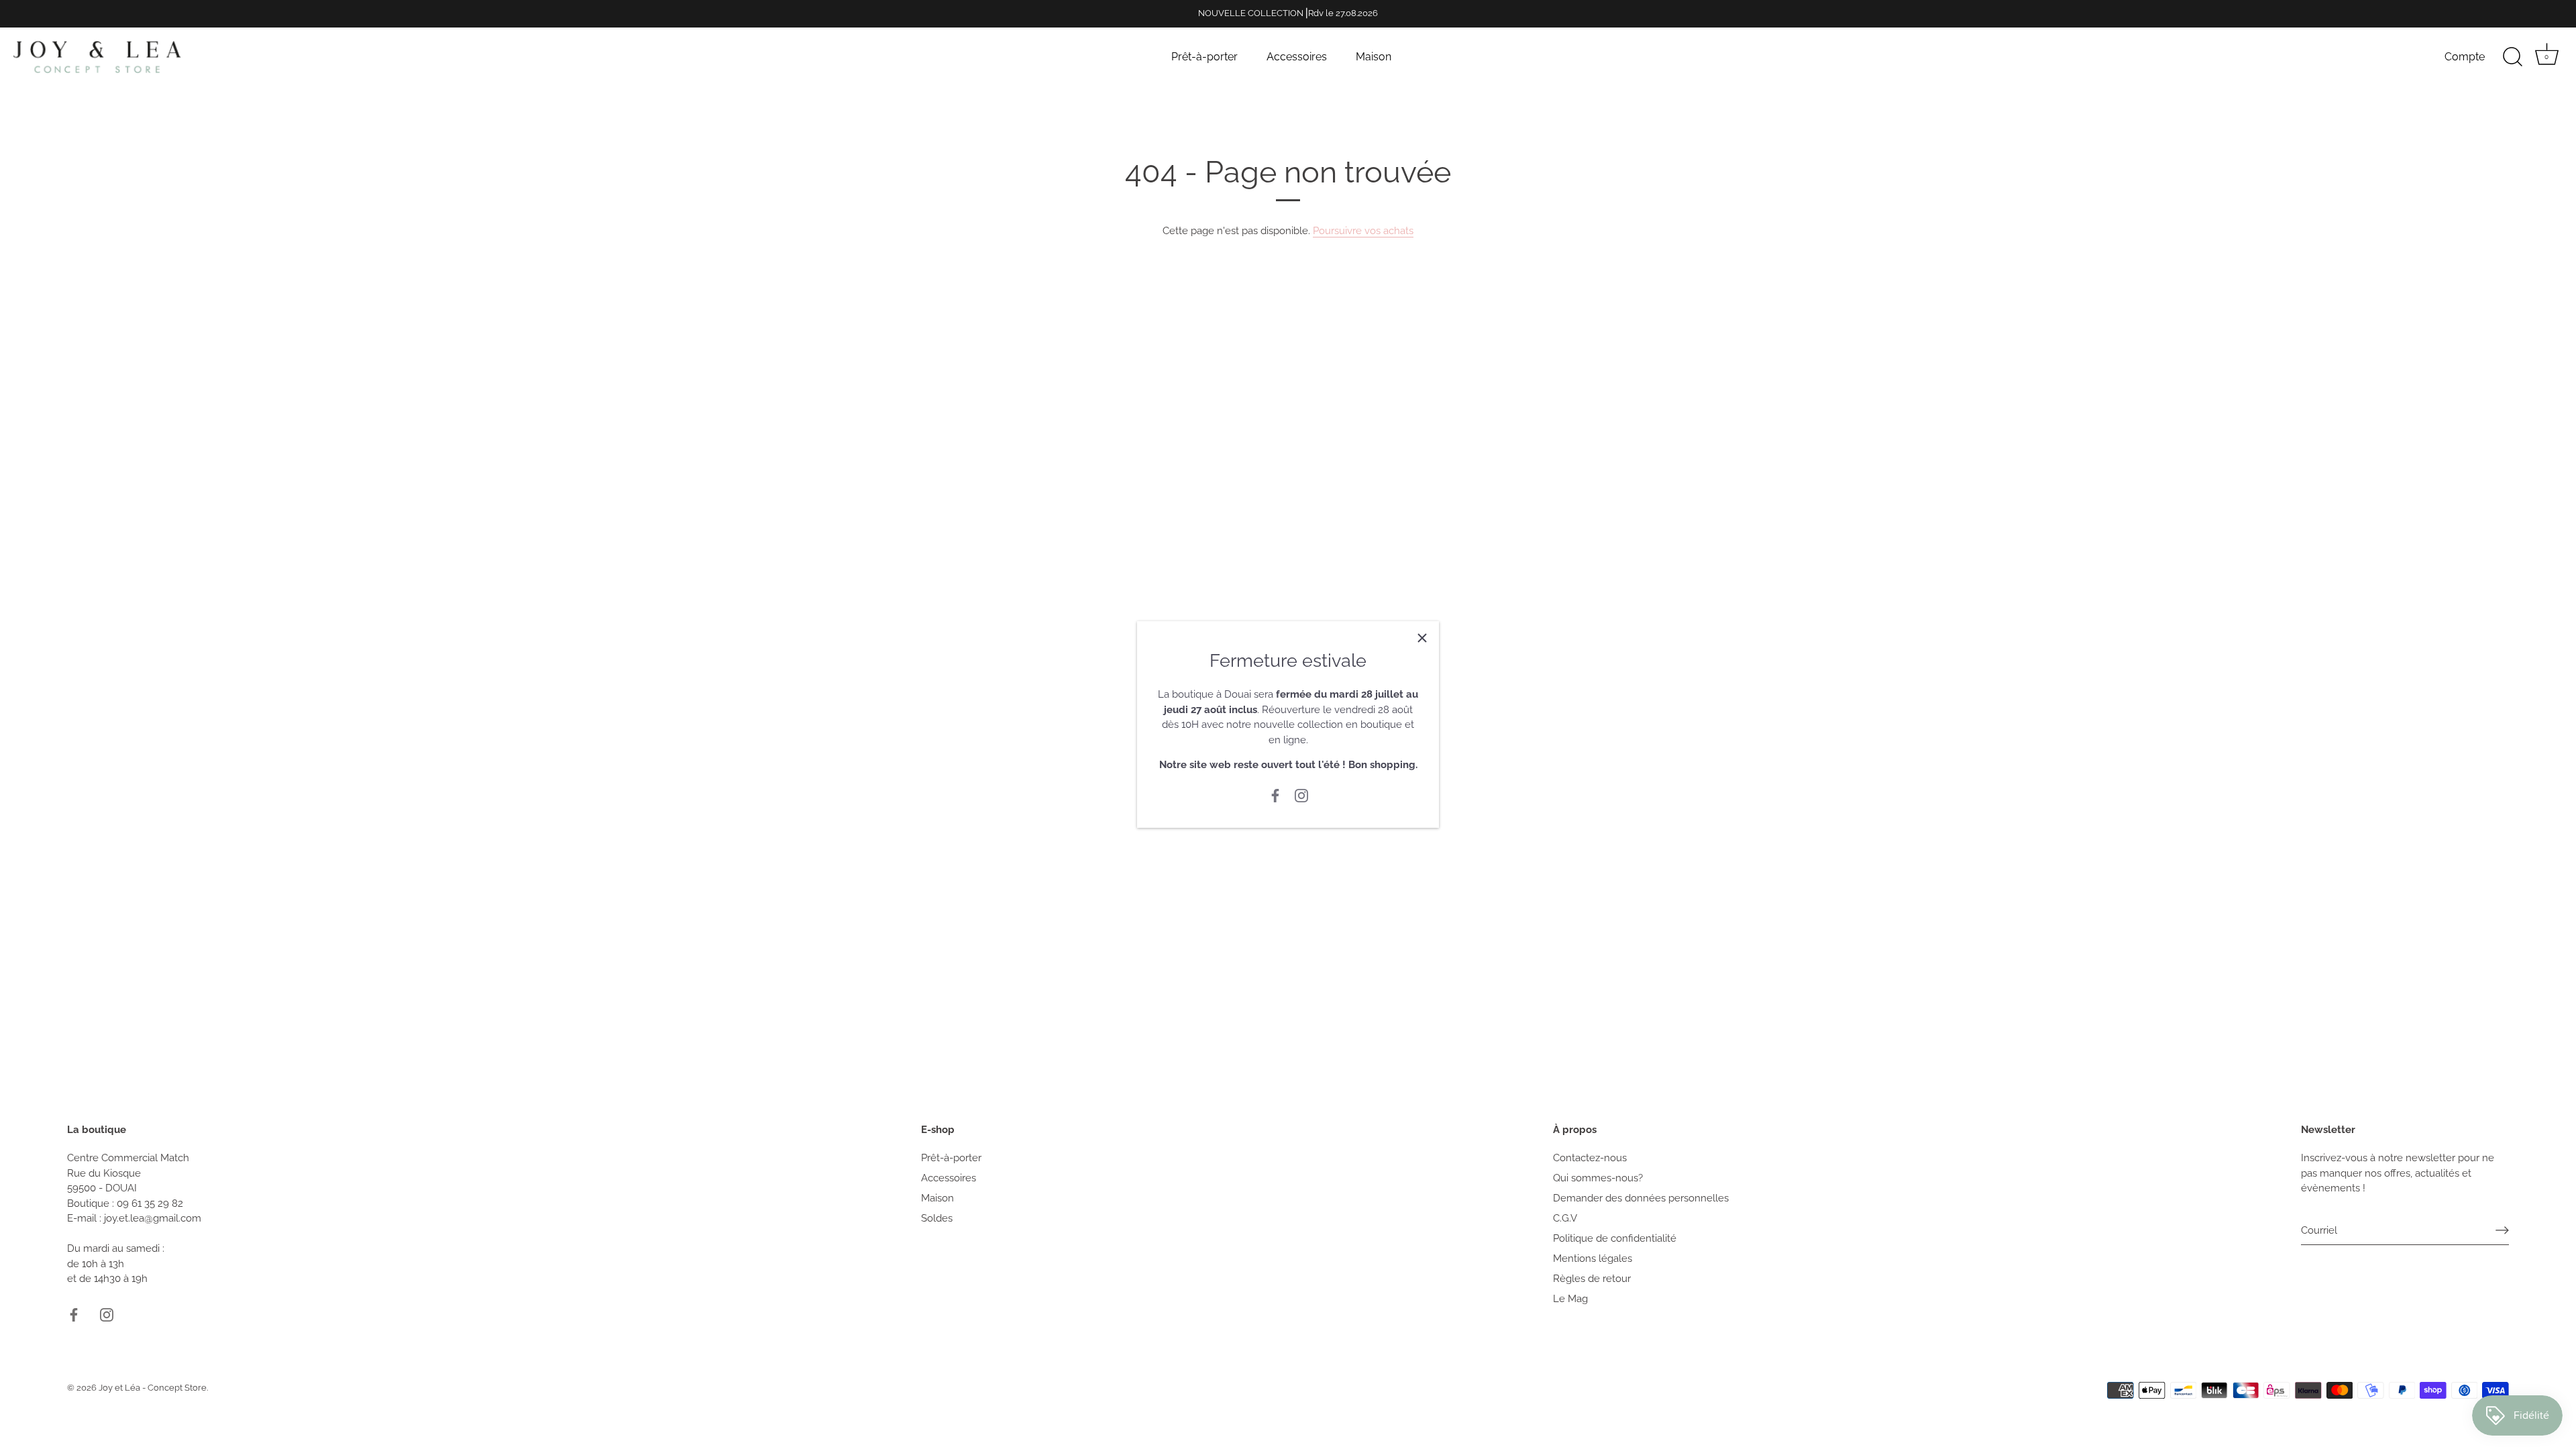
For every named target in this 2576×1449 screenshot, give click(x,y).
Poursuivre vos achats (1363, 231)
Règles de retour (1592, 1279)
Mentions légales (1593, 1258)
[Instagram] (1301, 795)
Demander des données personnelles (1641, 1198)
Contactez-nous (1590, 1158)
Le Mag (1570, 1299)
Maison (1374, 57)
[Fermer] (1422, 638)
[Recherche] (2512, 57)
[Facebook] (1275, 795)
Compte (2465, 57)
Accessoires (1297, 57)
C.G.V (1565, 1218)
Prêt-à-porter (1204, 57)
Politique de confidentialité (1615, 1238)
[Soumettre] (2502, 1230)
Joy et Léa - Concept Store (153, 1388)
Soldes (937, 1218)
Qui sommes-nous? (1598, 1178)
